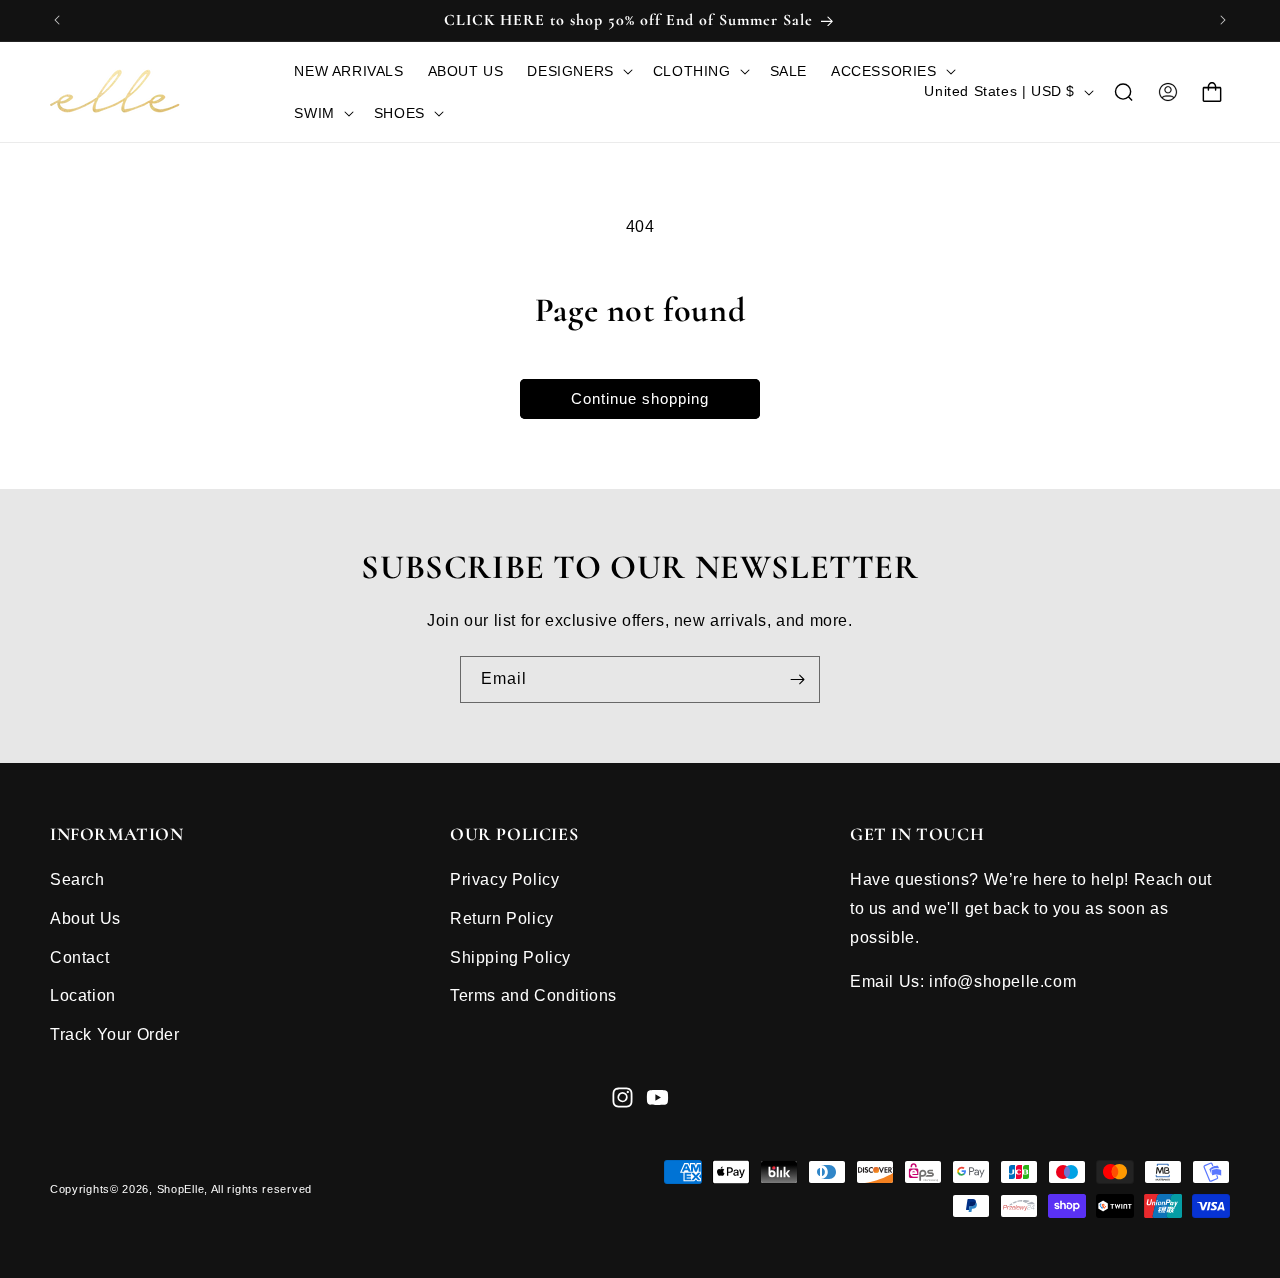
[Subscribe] (797, 679)
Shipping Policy (510, 957)
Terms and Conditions (533, 995)
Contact (79, 957)
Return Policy (502, 918)
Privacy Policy (504, 879)
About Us (85, 918)
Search (77, 879)
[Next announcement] (1223, 20)
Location (83, 995)
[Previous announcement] (57, 20)
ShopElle (181, 1189)
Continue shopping (640, 398)
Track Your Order (115, 1034)
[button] (577, 71)
